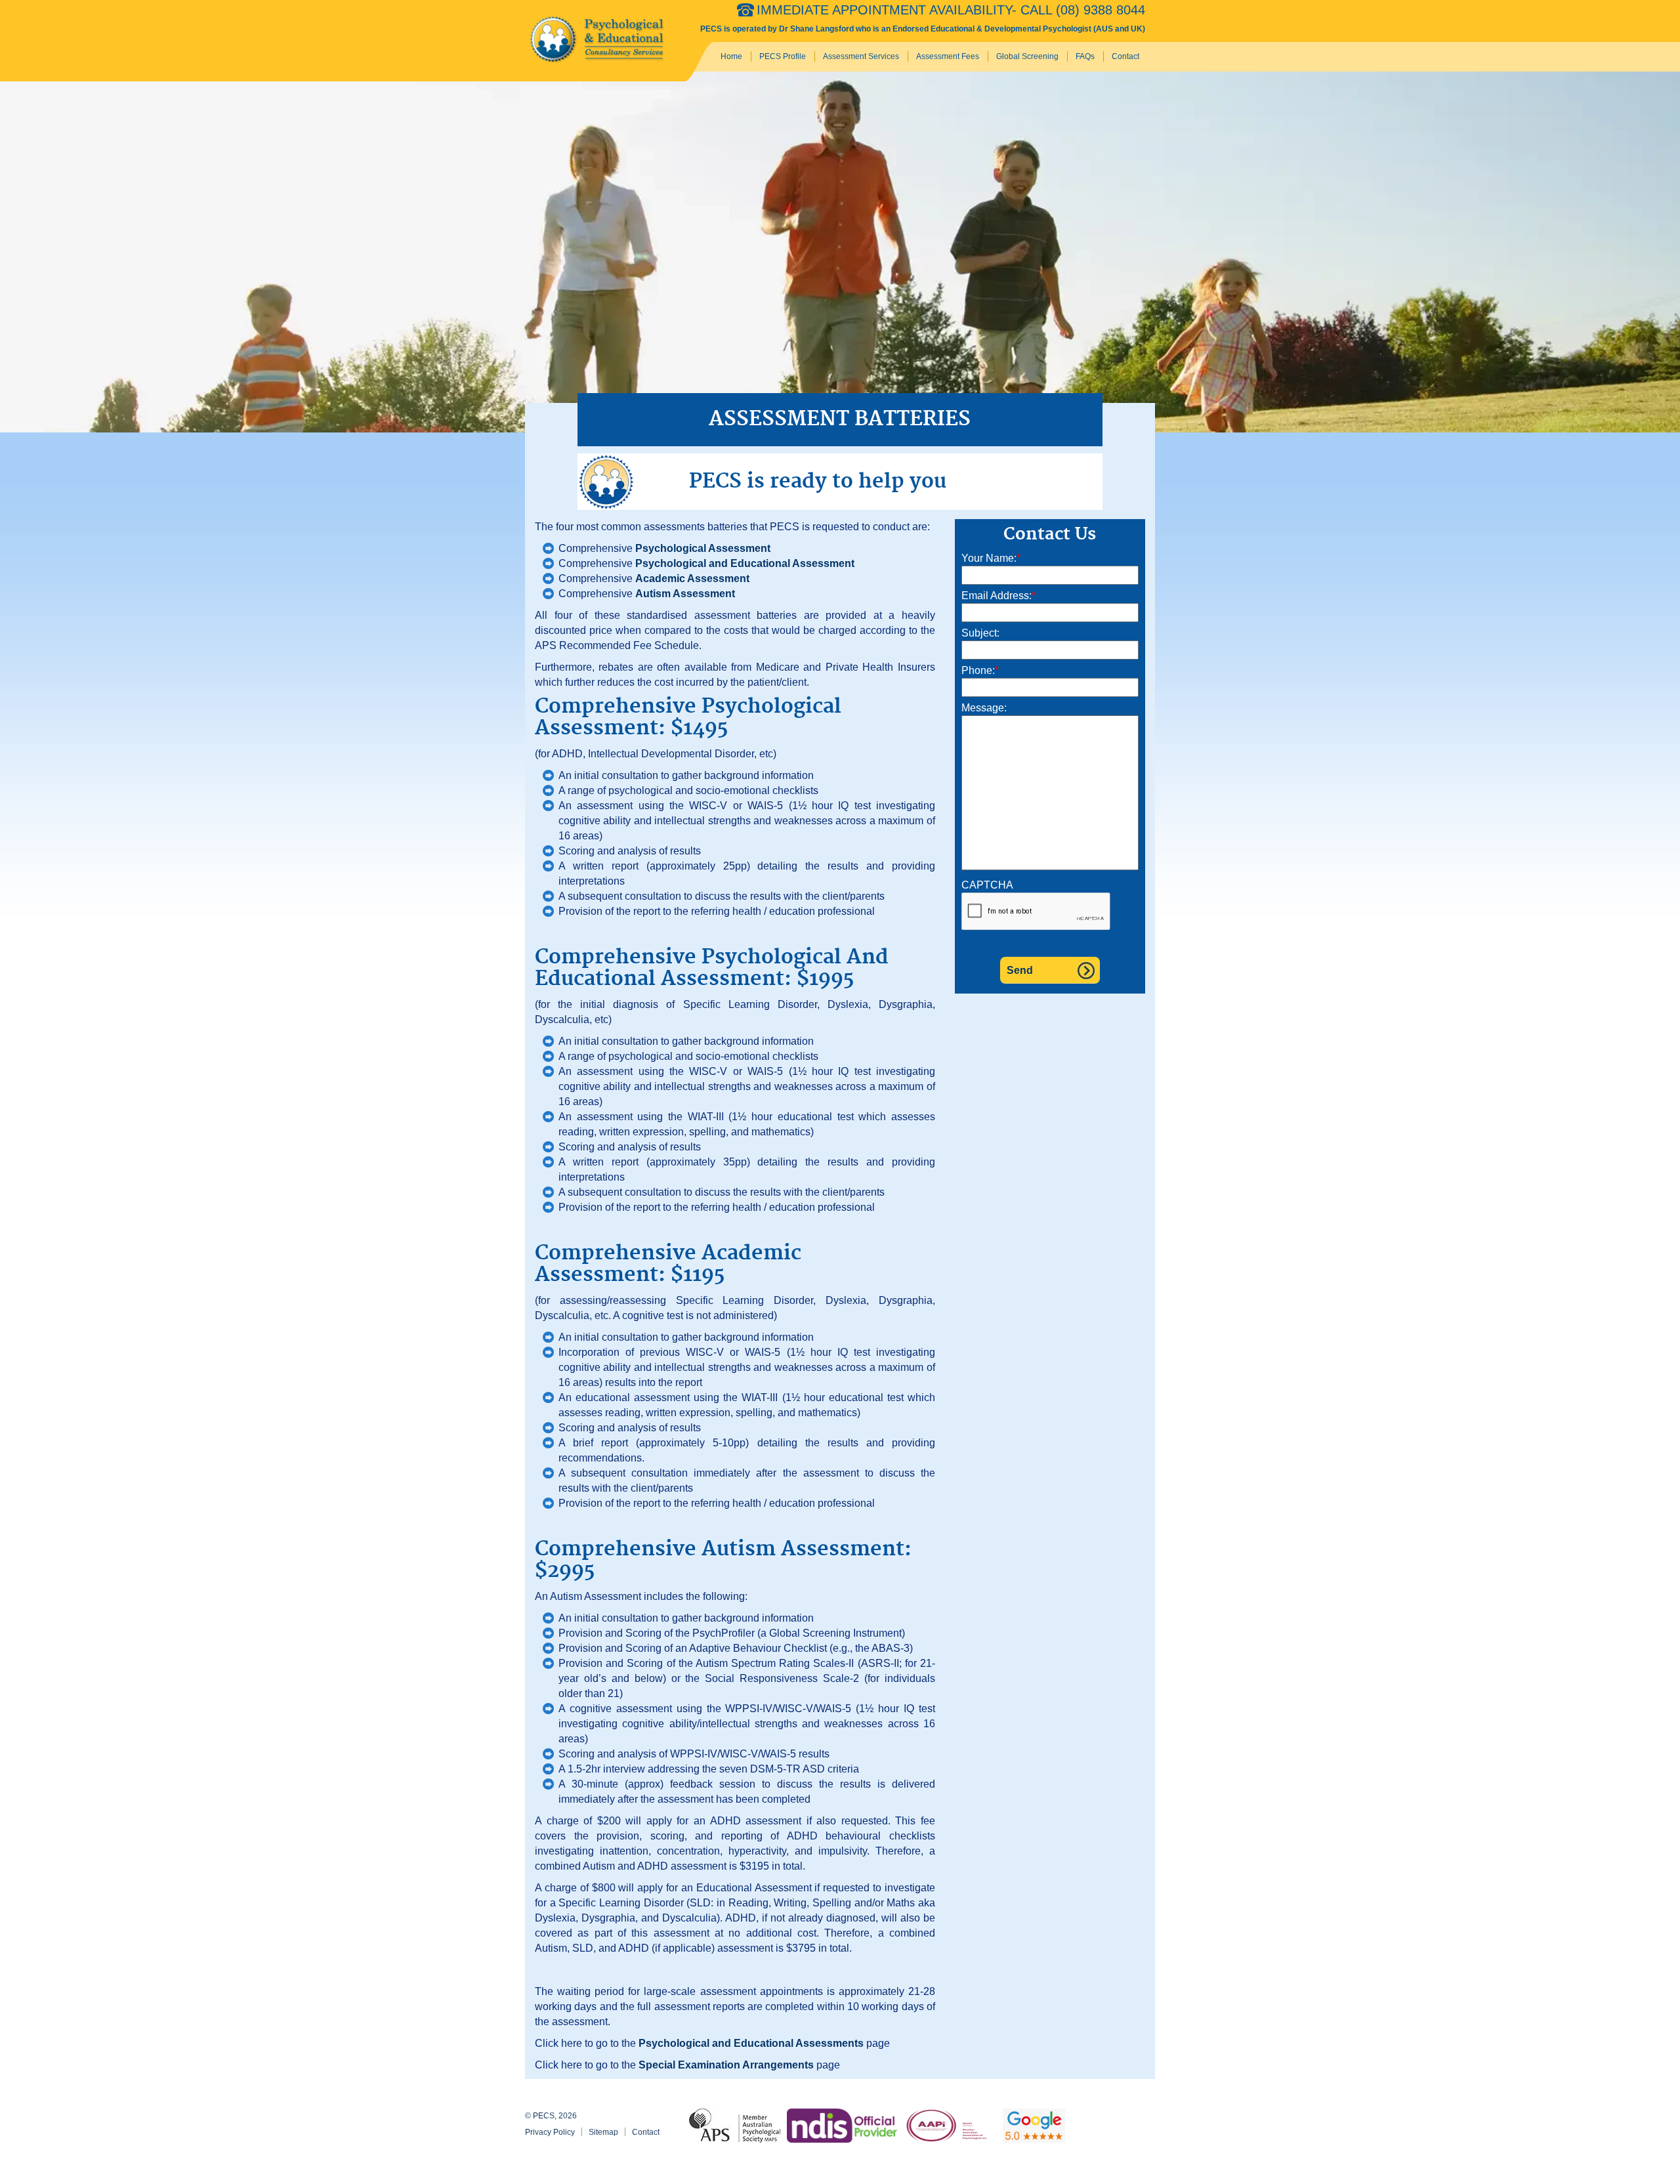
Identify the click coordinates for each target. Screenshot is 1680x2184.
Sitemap (603, 2132)
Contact (1125, 56)
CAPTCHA (987, 885)
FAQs (1085, 56)
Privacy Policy (550, 2132)
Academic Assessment (692, 578)
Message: (984, 708)
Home (731, 56)
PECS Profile (783, 56)
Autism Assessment (685, 594)
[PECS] (599, 40)
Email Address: (998, 596)
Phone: (980, 670)
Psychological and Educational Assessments (751, 2043)
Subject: (980, 633)
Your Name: (991, 558)
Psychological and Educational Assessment (745, 563)
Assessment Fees (948, 56)
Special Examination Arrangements (726, 2065)
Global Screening (1027, 56)
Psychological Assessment (703, 548)
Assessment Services (861, 56)
